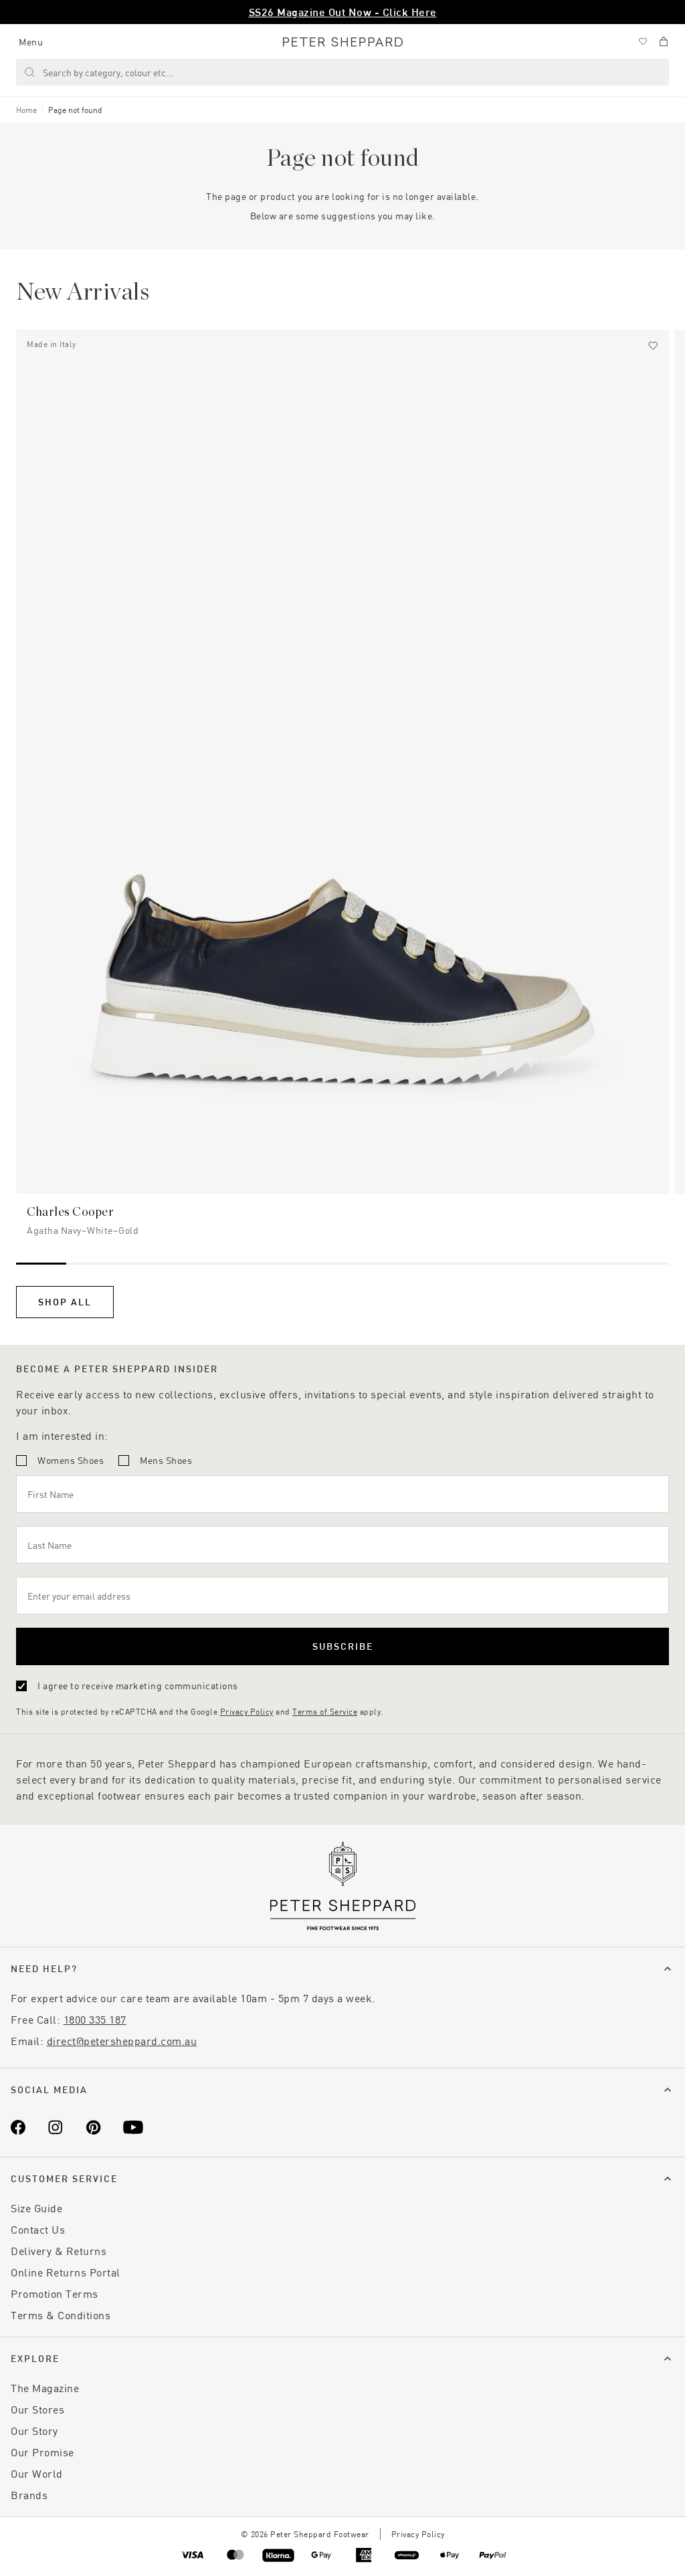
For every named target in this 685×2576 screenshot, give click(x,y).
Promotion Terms (55, 2293)
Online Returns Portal (66, 2272)
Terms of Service (325, 1711)
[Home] (343, 42)
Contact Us (38, 2229)
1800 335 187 (95, 2019)
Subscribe (343, 1646)
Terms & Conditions (61, 2315)
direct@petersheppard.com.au (122, 2041)
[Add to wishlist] (653, 346)
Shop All (65, 1302)
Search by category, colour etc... (108, 73)
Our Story (34, 2431)
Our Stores (37, 2409)
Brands (29, 2495)
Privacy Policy (247, 1711)
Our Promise (42, 2452)
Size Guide (36, 2208)
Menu (31, 42)
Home (26, 110)
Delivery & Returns (59, 2251)
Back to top (578, 2546)
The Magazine (45, 2388)
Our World (37, 2473)
